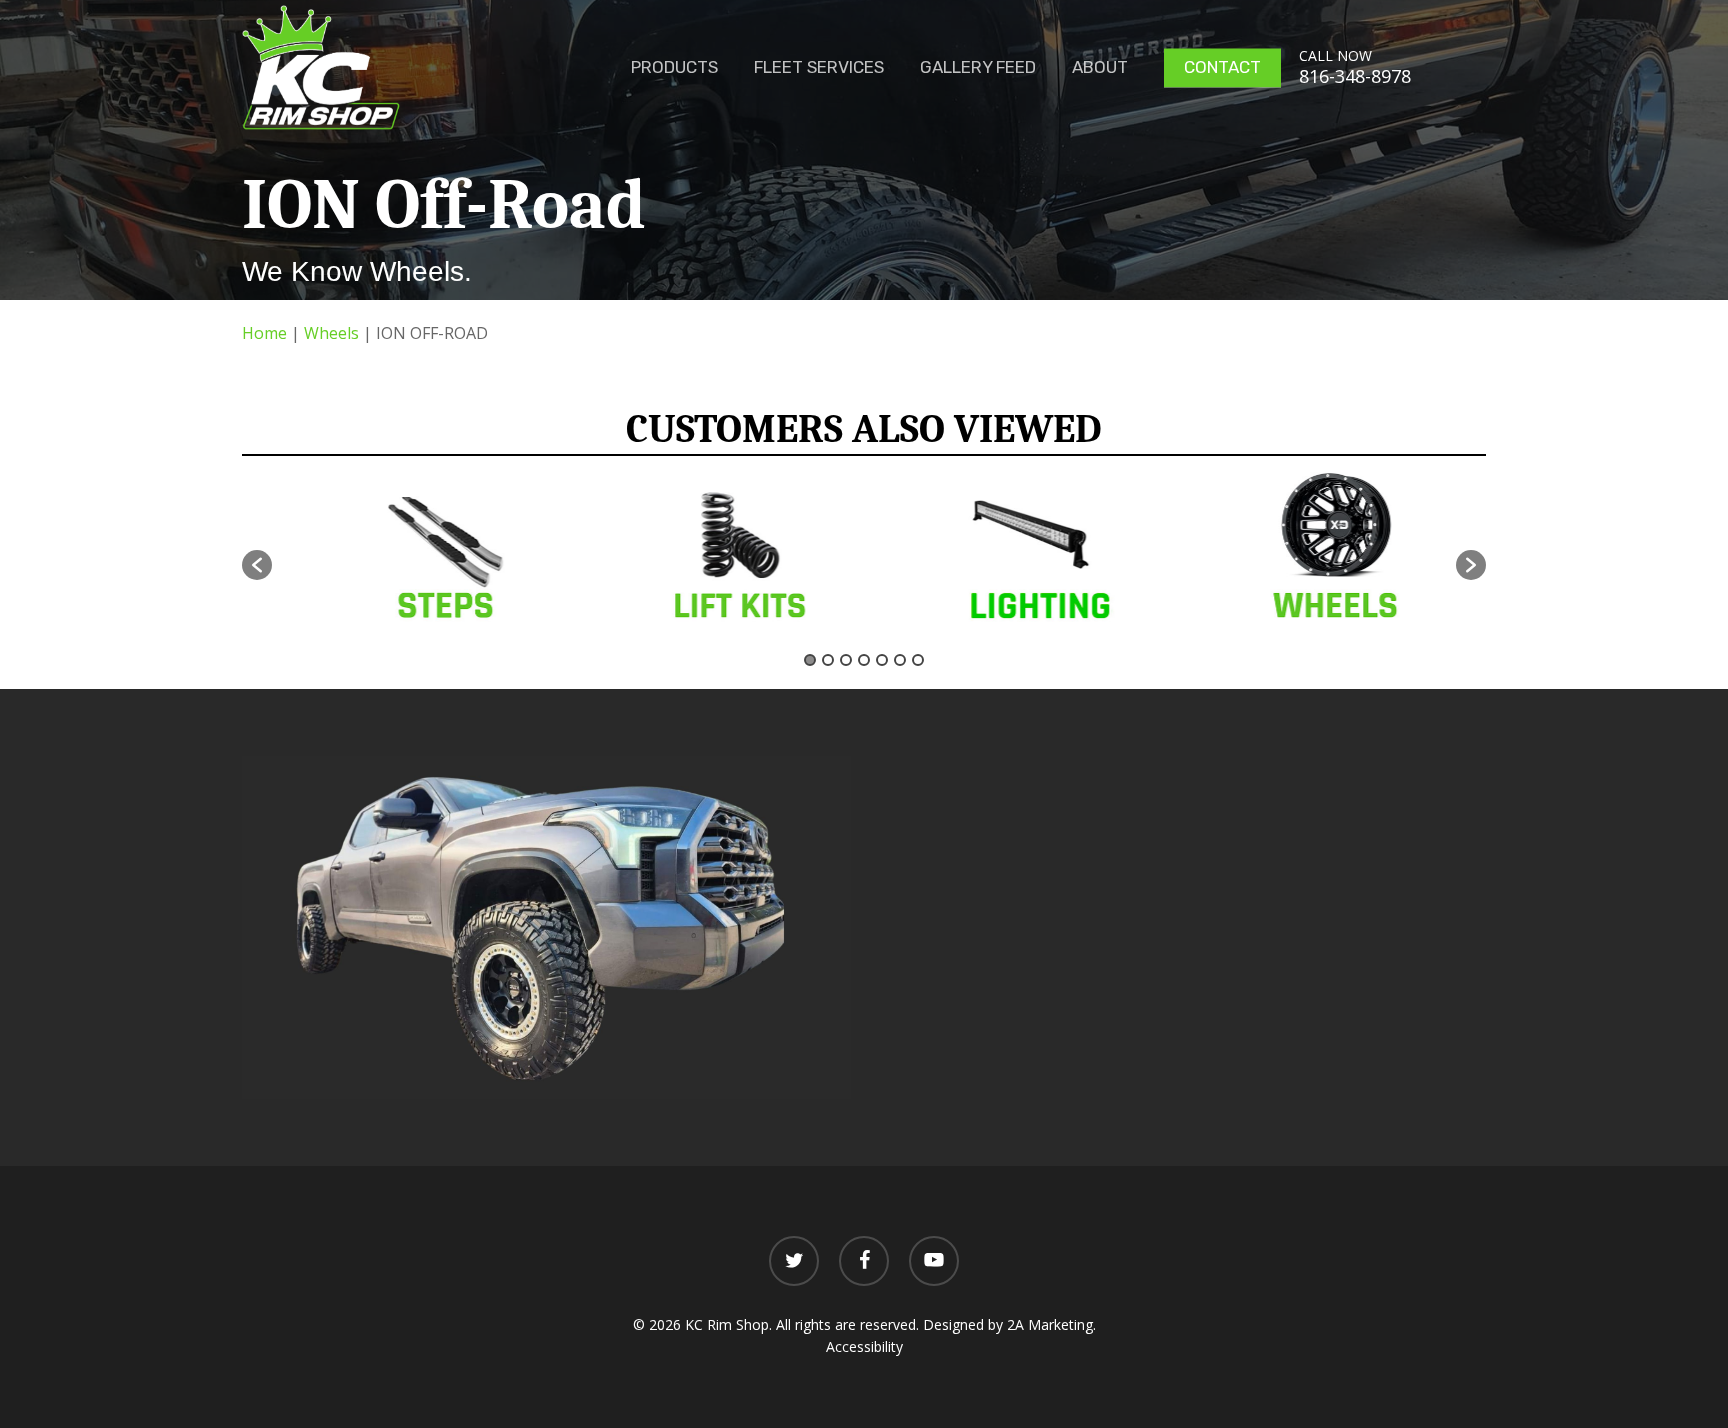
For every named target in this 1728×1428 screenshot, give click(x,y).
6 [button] (900, 660)
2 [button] (828, 660)
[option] (420, 554)
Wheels (331, 333)
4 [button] (864, 660)
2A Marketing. (1051, 1324)
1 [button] (810, 660)
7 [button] (918, 660)
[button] (257, 565)
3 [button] (846, 660)
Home (264, 333)
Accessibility (864, 1346)
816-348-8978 (1355, 76)
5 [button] (882, 660)
